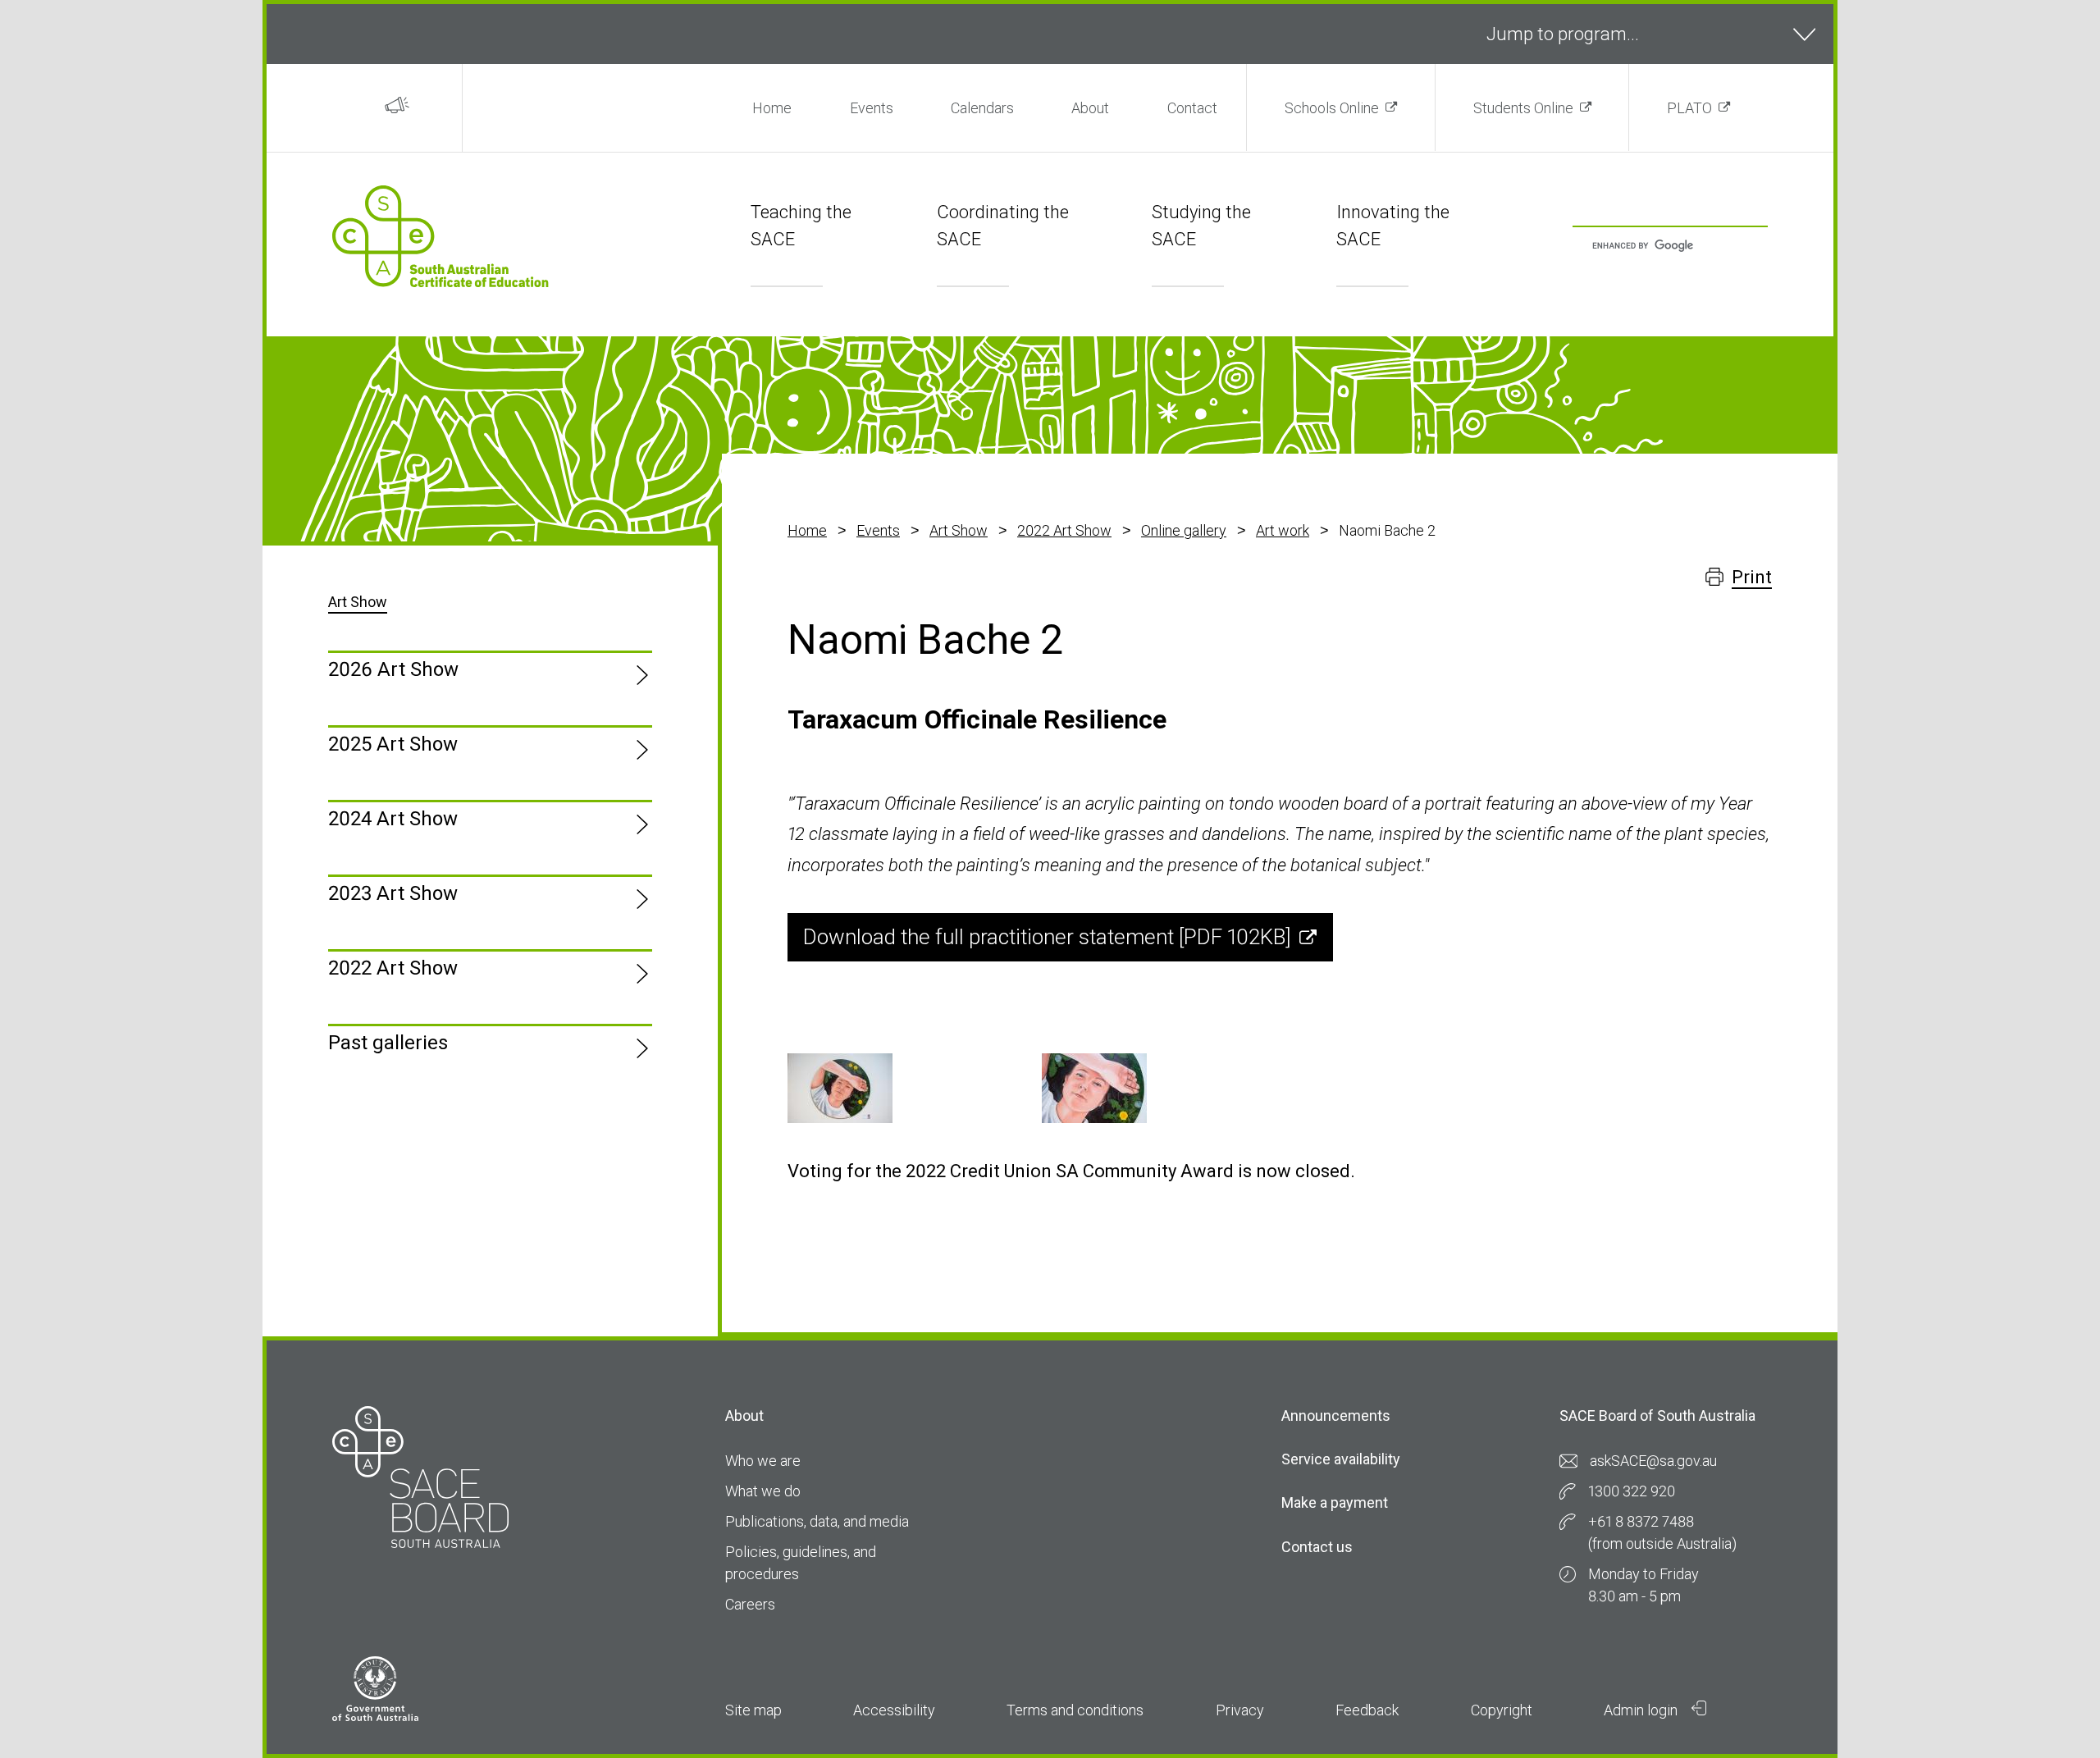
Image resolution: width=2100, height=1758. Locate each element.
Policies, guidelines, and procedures (801, 1563)
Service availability (1341, 1459)
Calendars (982, 108)
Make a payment (1335, 1502)
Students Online (1523, 108)
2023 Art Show (393, 893)
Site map (753, 1710)
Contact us (1317, 1547)
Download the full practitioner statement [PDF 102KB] (1047, 937)
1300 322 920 (1632, 1491)
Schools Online (1332, 108)
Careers (750, 1604)
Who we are (763, 1461)
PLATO (1689, 108)
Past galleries (388, 1043)
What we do (763, 1491)
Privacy (1240, 1710)
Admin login (1642, 1710)
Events (872, 108)
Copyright (1502, 1710)
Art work (1283, 530)
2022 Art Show (1064, 530)
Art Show (959, 530)
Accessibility (894, 1710)
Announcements (1336, 1416)
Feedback (1367, 1710)
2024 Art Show (393, 819)
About (1090, 108)
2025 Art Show (393, 744)
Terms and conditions (1075, 1710)
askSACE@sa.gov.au (1653, 1461)
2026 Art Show (393, 669)
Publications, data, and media (817, 1521)
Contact (1192, 108)
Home (772, 108)
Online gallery (1184, 530)
